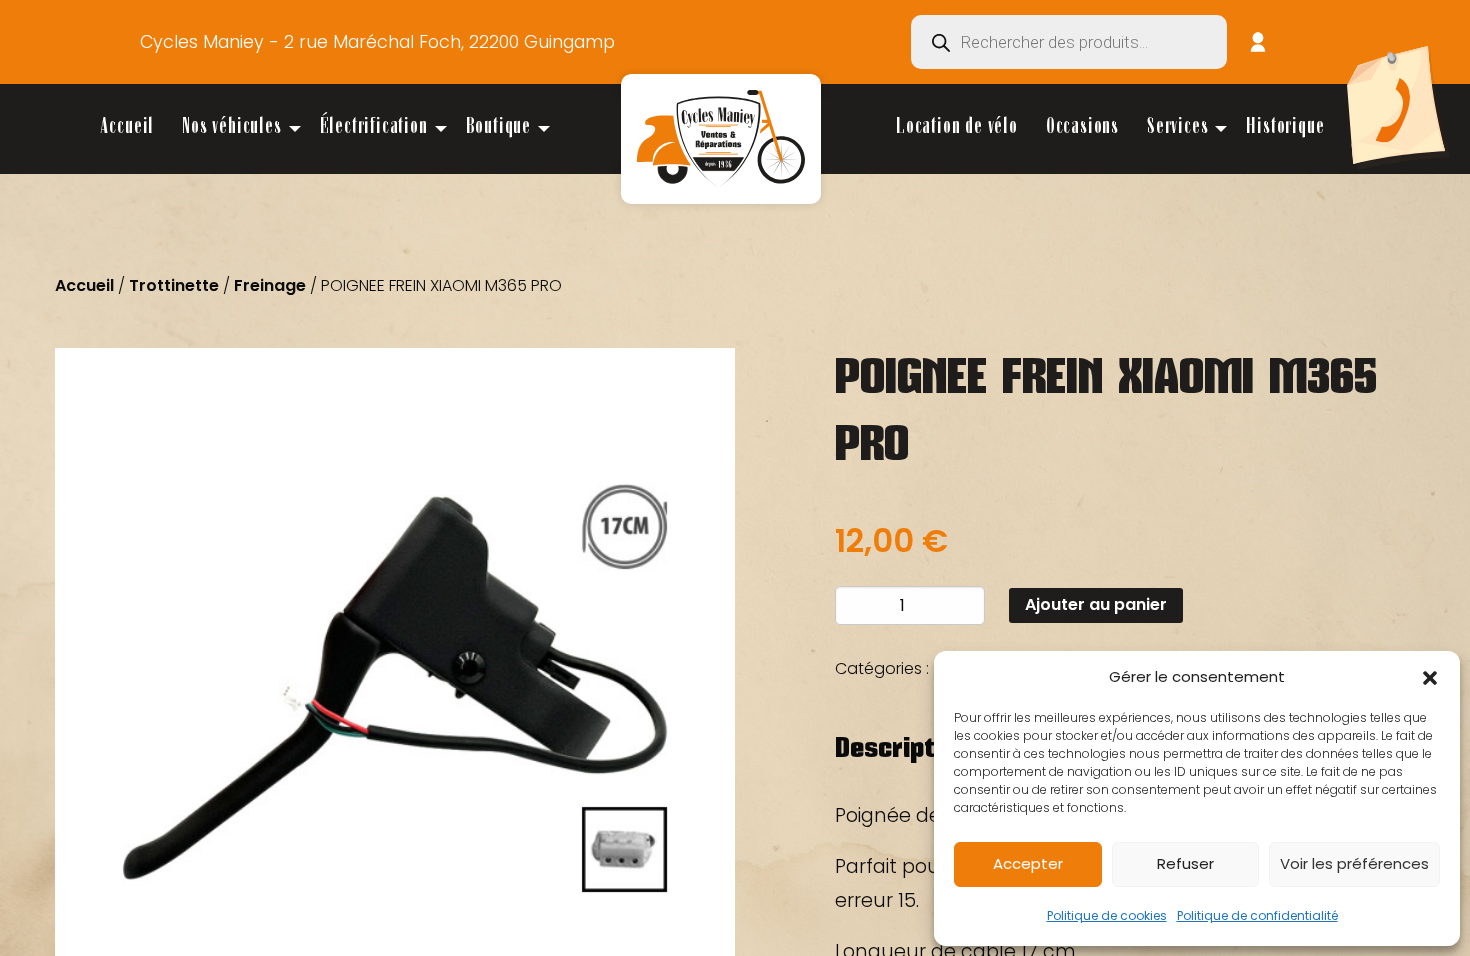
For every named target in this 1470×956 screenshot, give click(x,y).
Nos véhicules (231, 128)
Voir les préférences (1354, 863)
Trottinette (174, 285)
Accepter (1028, 863)
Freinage (270, 285)
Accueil (127, 128)
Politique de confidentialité (1257, 915)
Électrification (374, 128)
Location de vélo (957, 128)
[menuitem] (127, 129)
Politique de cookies (1107, 915)
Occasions (1082, 128)
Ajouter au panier (1096, 604)
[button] (1430, 678)
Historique (1285, 128)
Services (1177, 128)
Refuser (1185, 863)
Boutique (498, 128)
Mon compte (1258, 42)
